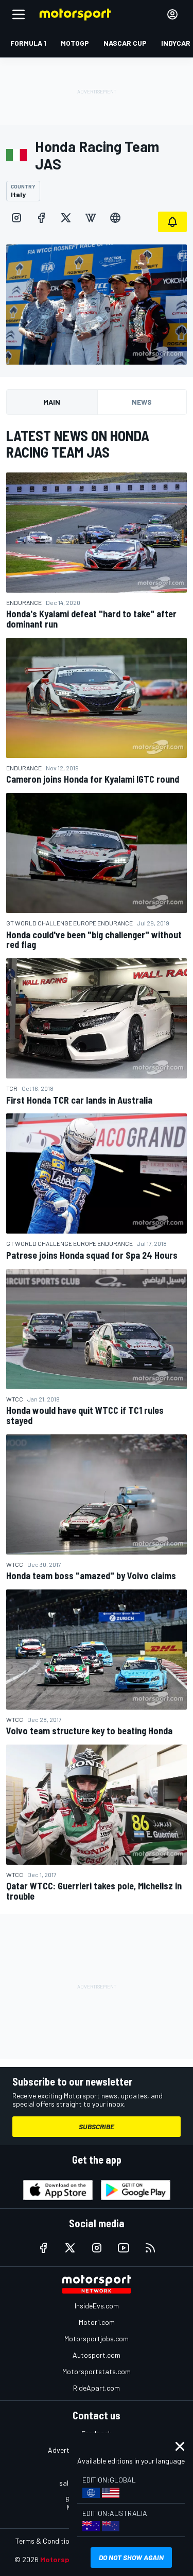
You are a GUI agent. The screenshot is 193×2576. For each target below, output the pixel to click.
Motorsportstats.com (97, 2371)
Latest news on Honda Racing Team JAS (78, 444)
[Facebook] (41, 218)
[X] (66, 218)
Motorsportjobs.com (97, 2338)
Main (52, 402)
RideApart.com (97, 2388)
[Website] (115, 218)
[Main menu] (19, 14)
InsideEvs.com (97, 2306)
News (142, 402)
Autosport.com (97, 2355)
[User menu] (172, 14)
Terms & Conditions (46, 2541)
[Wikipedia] (91, 218)
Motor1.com (97, 2322)
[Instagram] (16, 218)
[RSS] (150, 2248)
